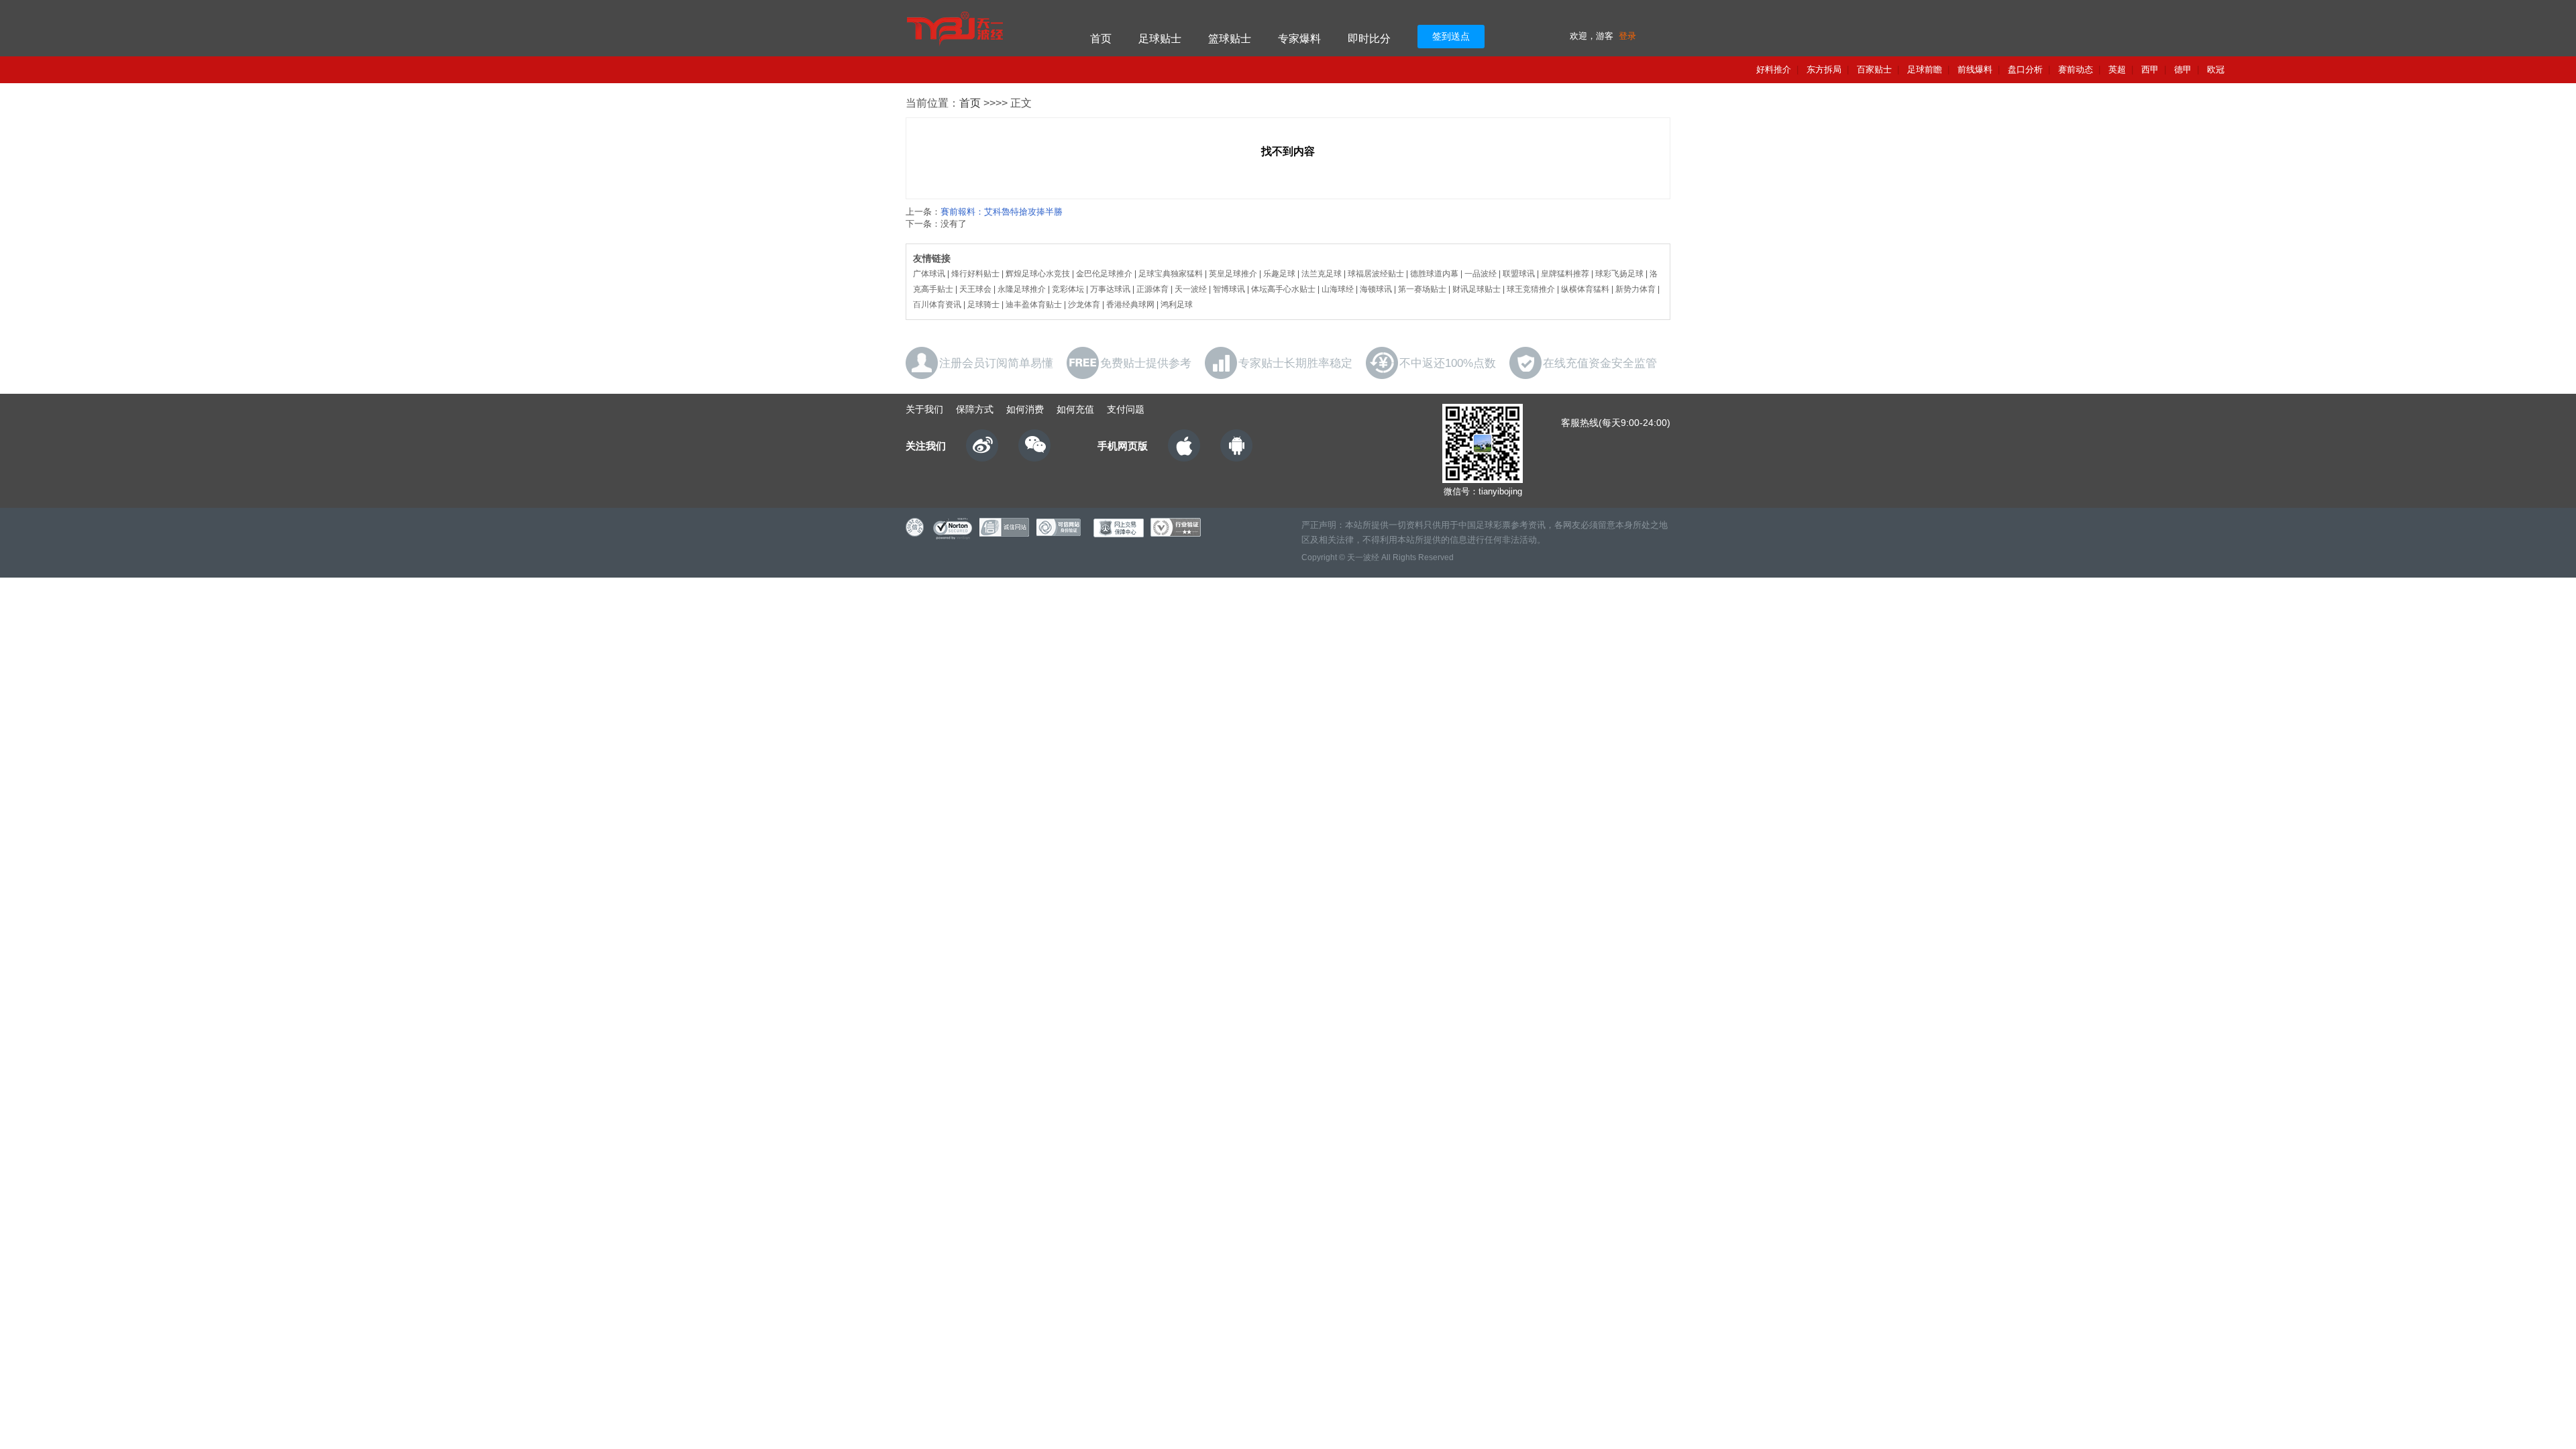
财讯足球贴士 (1477, 289)
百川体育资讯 (937, 305)
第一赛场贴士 (1422, 289)
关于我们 (924, 409)
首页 (1101, 39)
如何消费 (1025, 409)
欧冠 (2216, 69)
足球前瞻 (1925, 69)
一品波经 (1481, 274)
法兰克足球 (1322, 274)
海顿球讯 (1376, 289)
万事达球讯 (1110, 289)
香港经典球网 (1130, 305)
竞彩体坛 (1068, 289)
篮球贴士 (1230, 39)
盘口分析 (2025, 69)
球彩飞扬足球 (1619, 274)
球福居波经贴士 (1376, 274)
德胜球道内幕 (1434, 274)
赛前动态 (2076, 69)
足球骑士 (983, 305)
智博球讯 (1229, 289)
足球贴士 (1160, 39)
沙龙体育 (1084, 305)
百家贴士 (1874, 69)
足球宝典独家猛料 (1171, 274)
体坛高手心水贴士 (1283, 289)
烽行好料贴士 (975, 274)
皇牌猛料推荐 (1565, 274)
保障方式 (975, 409)
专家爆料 (1299, 39)
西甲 (2150, 69)
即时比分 (1369, 39)
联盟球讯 (1519, 274)
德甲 (2183, 69)
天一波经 (1191, 289)
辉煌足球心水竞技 (1038, 274)
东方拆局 (1824, 69)
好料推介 (1774, 69)
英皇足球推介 (1233, 274)
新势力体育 (1635, 289)
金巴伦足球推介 (1104, 274)
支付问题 (1126, 409)
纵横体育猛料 (1585, 289)
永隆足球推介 (1022, 289)
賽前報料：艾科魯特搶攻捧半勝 (1002, 212)
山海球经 (1338, 289)
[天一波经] (981, 28)
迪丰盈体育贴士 (1034, 305)
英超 (2117, 69)
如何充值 (1075, 409)
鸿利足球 (1177, 305)
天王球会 (975, 289)
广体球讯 (929, 274)
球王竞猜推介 (1531, 289)
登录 (1627, 36)
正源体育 (1152, 289)
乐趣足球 (1279, 274)
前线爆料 (1975, 69)
